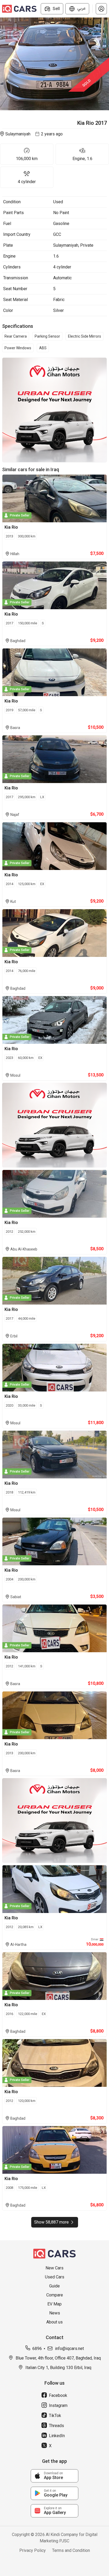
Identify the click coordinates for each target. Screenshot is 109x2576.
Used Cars (55, 2277)
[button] (101, 9)
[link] (54, 2476)
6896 (37, 2349)
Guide (54, 2286)
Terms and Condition (71, 2550)
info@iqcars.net (69, 2349)
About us (54, 2322)
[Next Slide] (106, 64)
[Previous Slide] (3, 64)
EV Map (54, 2304)
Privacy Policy (33, 2550)
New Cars (54, 2268)
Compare (55, 2295)
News (55, 2313)
